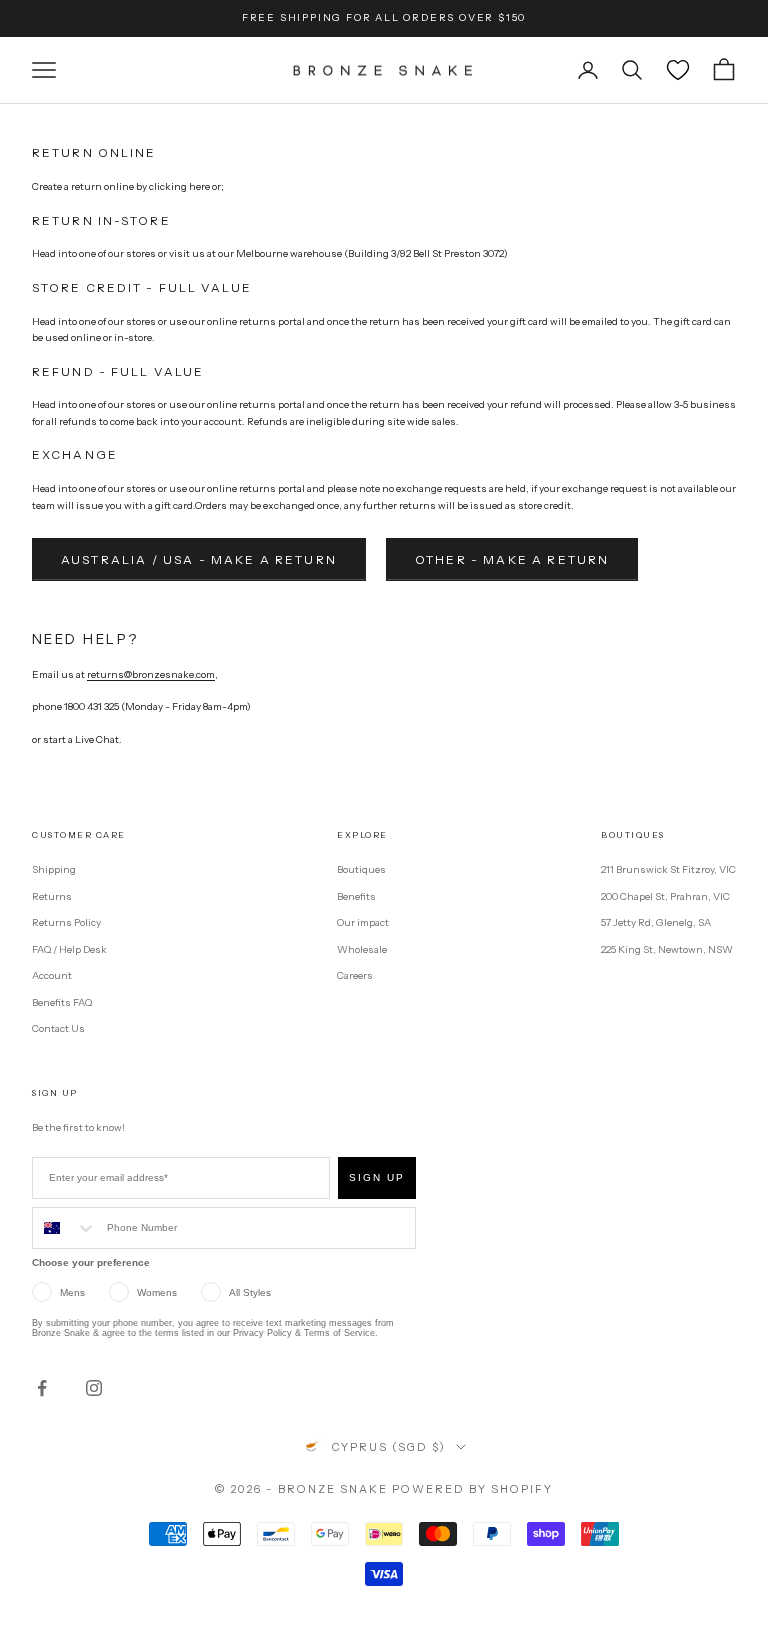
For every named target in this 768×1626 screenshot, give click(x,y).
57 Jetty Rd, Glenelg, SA (656, 922)
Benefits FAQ (62, 1002)
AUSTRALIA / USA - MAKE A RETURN (199, 559)
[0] (678, 70)
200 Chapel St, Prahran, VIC (665, 896)
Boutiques (361, 869)
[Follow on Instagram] (94, 1388)
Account (52, 975)
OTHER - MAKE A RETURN (512, 559)
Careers (355, 975)
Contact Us (58, 1028)
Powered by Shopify (472, 1489)
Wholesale (362, 949)
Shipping (54, 869)
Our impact (363, 922)
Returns (52, 896)
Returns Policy (66, 922)
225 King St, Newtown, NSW (667, 949)
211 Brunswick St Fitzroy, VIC (668, 869)
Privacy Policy (262, 1333)
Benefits (356, 896)
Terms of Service (339, 1333)
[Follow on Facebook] (42, 1388)
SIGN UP (377, 1177)
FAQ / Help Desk (69, 949)
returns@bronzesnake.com (151, 674)
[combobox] (65, 1228)
